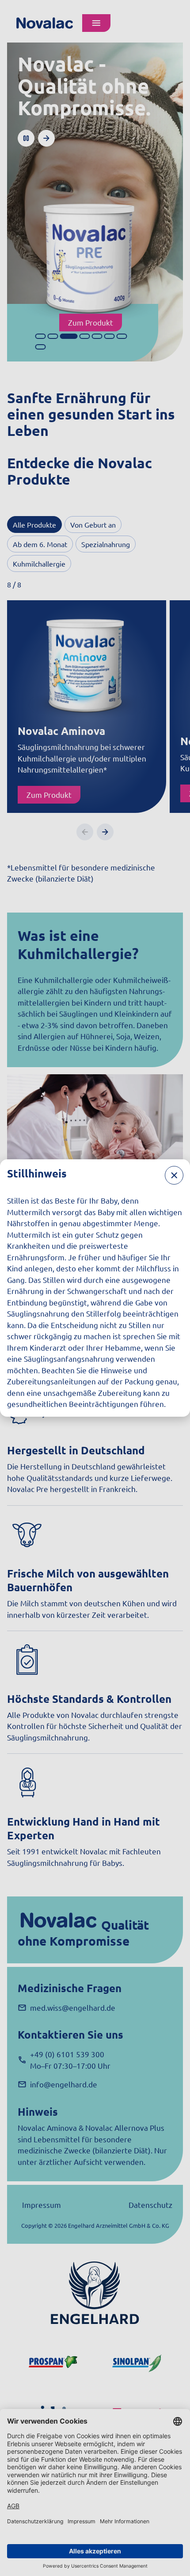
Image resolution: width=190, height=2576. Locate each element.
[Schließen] (174, 1175)
